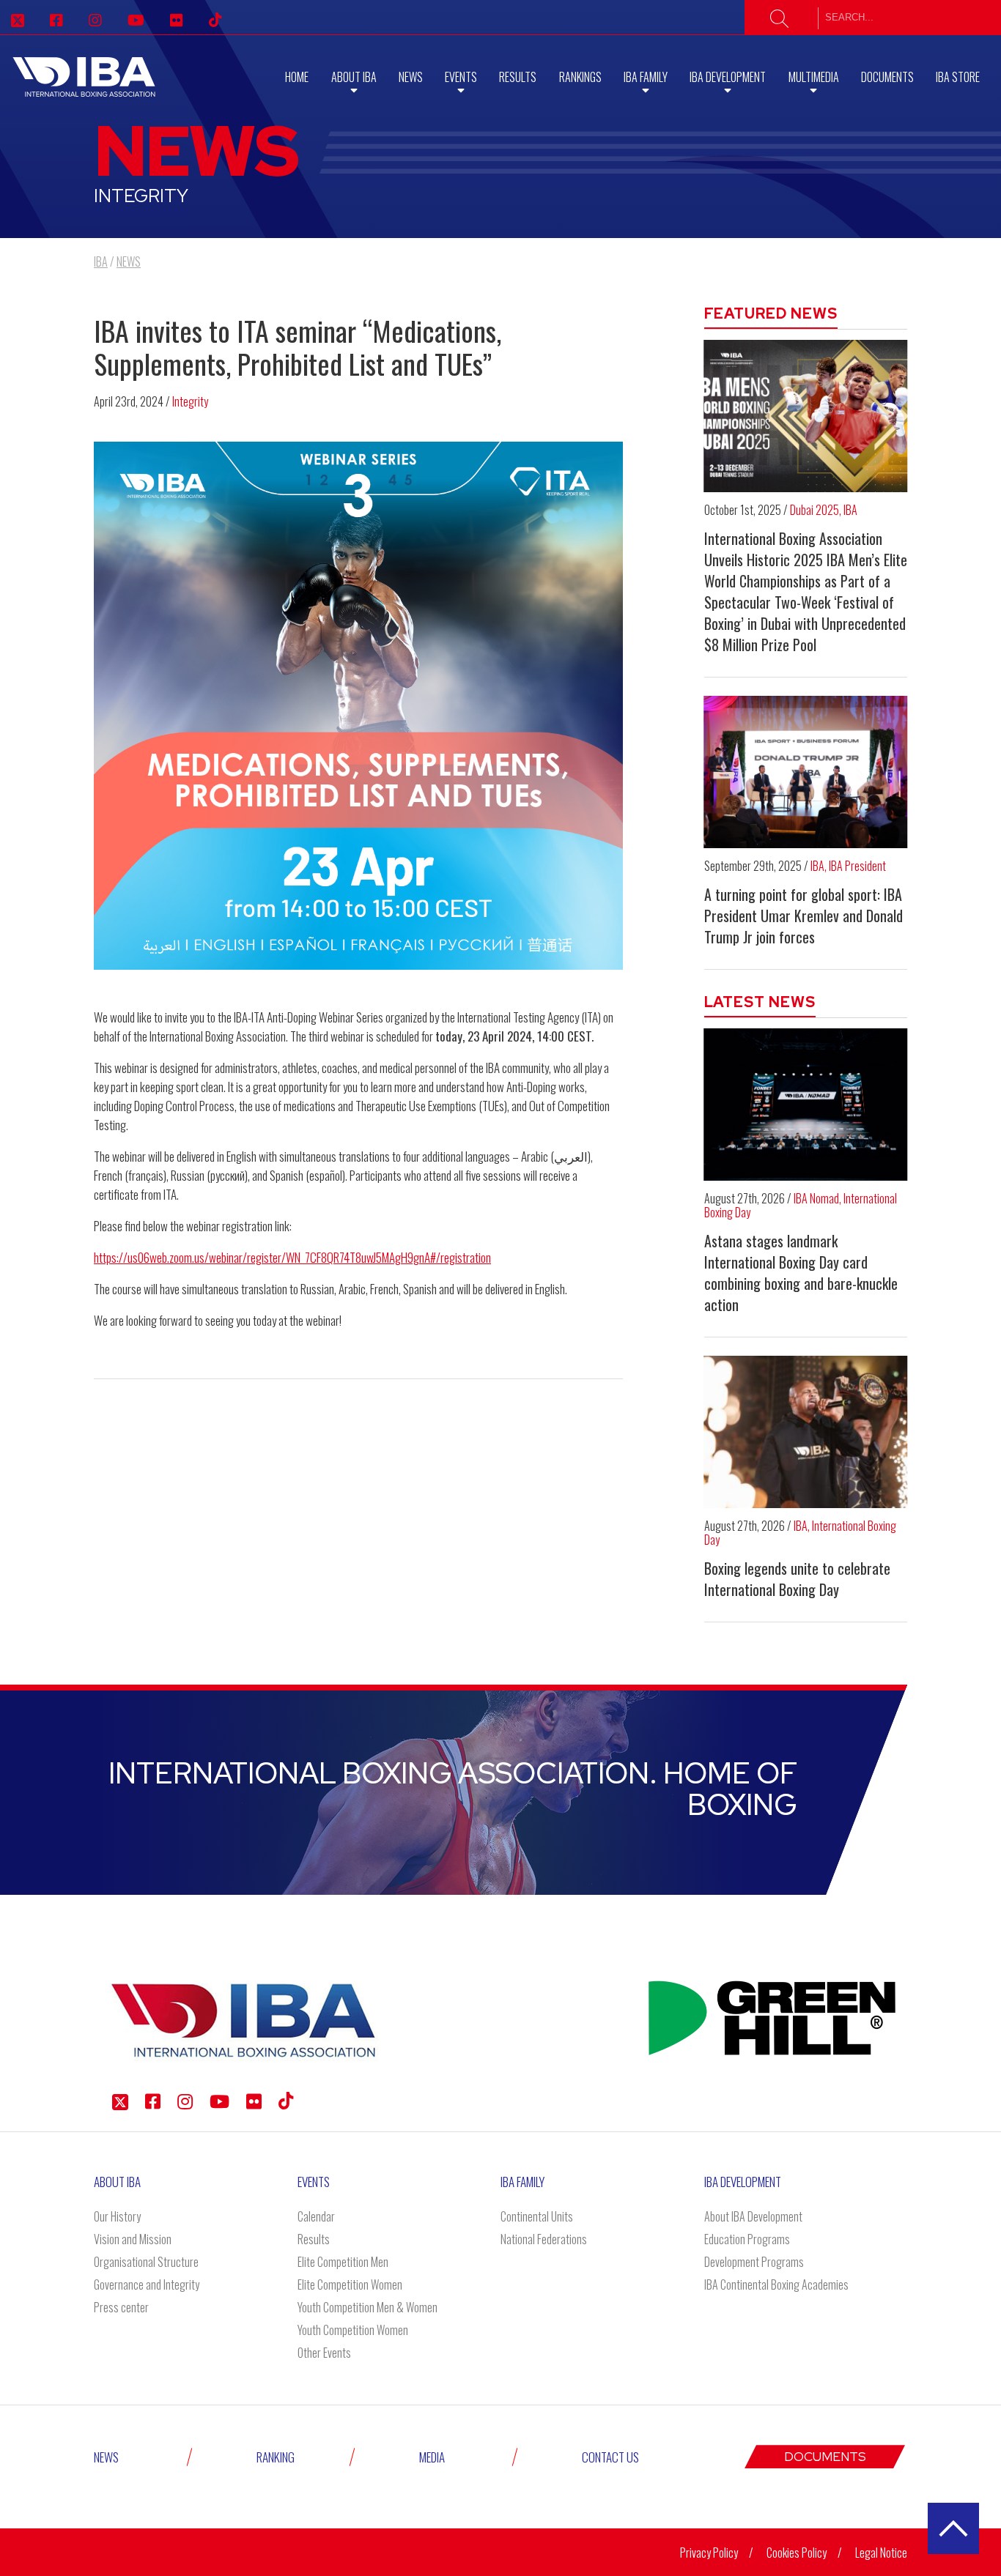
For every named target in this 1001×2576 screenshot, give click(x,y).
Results (518, 77)
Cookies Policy (797, 2553)
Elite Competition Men (343, 2262)
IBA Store (958, 77)
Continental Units (537, 2216)
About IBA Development (753, 2216)
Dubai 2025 (815, 510)
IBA (850, 510)
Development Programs (754, 2262)
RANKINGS (580, 77)
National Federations (544, 2239)
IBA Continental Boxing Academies (776, 2284)
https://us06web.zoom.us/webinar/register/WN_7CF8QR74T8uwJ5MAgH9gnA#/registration (292, 1257)
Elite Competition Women (350, 2284)
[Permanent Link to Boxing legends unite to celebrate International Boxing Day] (806, 1432)
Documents (887, 77)
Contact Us (610, 2457)
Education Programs (747, 2239)
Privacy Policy (709, 2553)
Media (432, 2457)
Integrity (190, 401)
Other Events (324, 2353)
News (411, 77)
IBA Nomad (816, 1198)
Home (297, 77)
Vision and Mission (133, 2239)
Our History (117, 2216)
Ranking (276, 2457)
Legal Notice (881, 2553)
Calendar (316, 2216)
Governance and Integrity (147, 2284)
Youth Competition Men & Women (367, 2307)
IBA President (857, 866)
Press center (121, 2307)
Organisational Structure (146, 2262)
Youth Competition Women (353, 2330)
